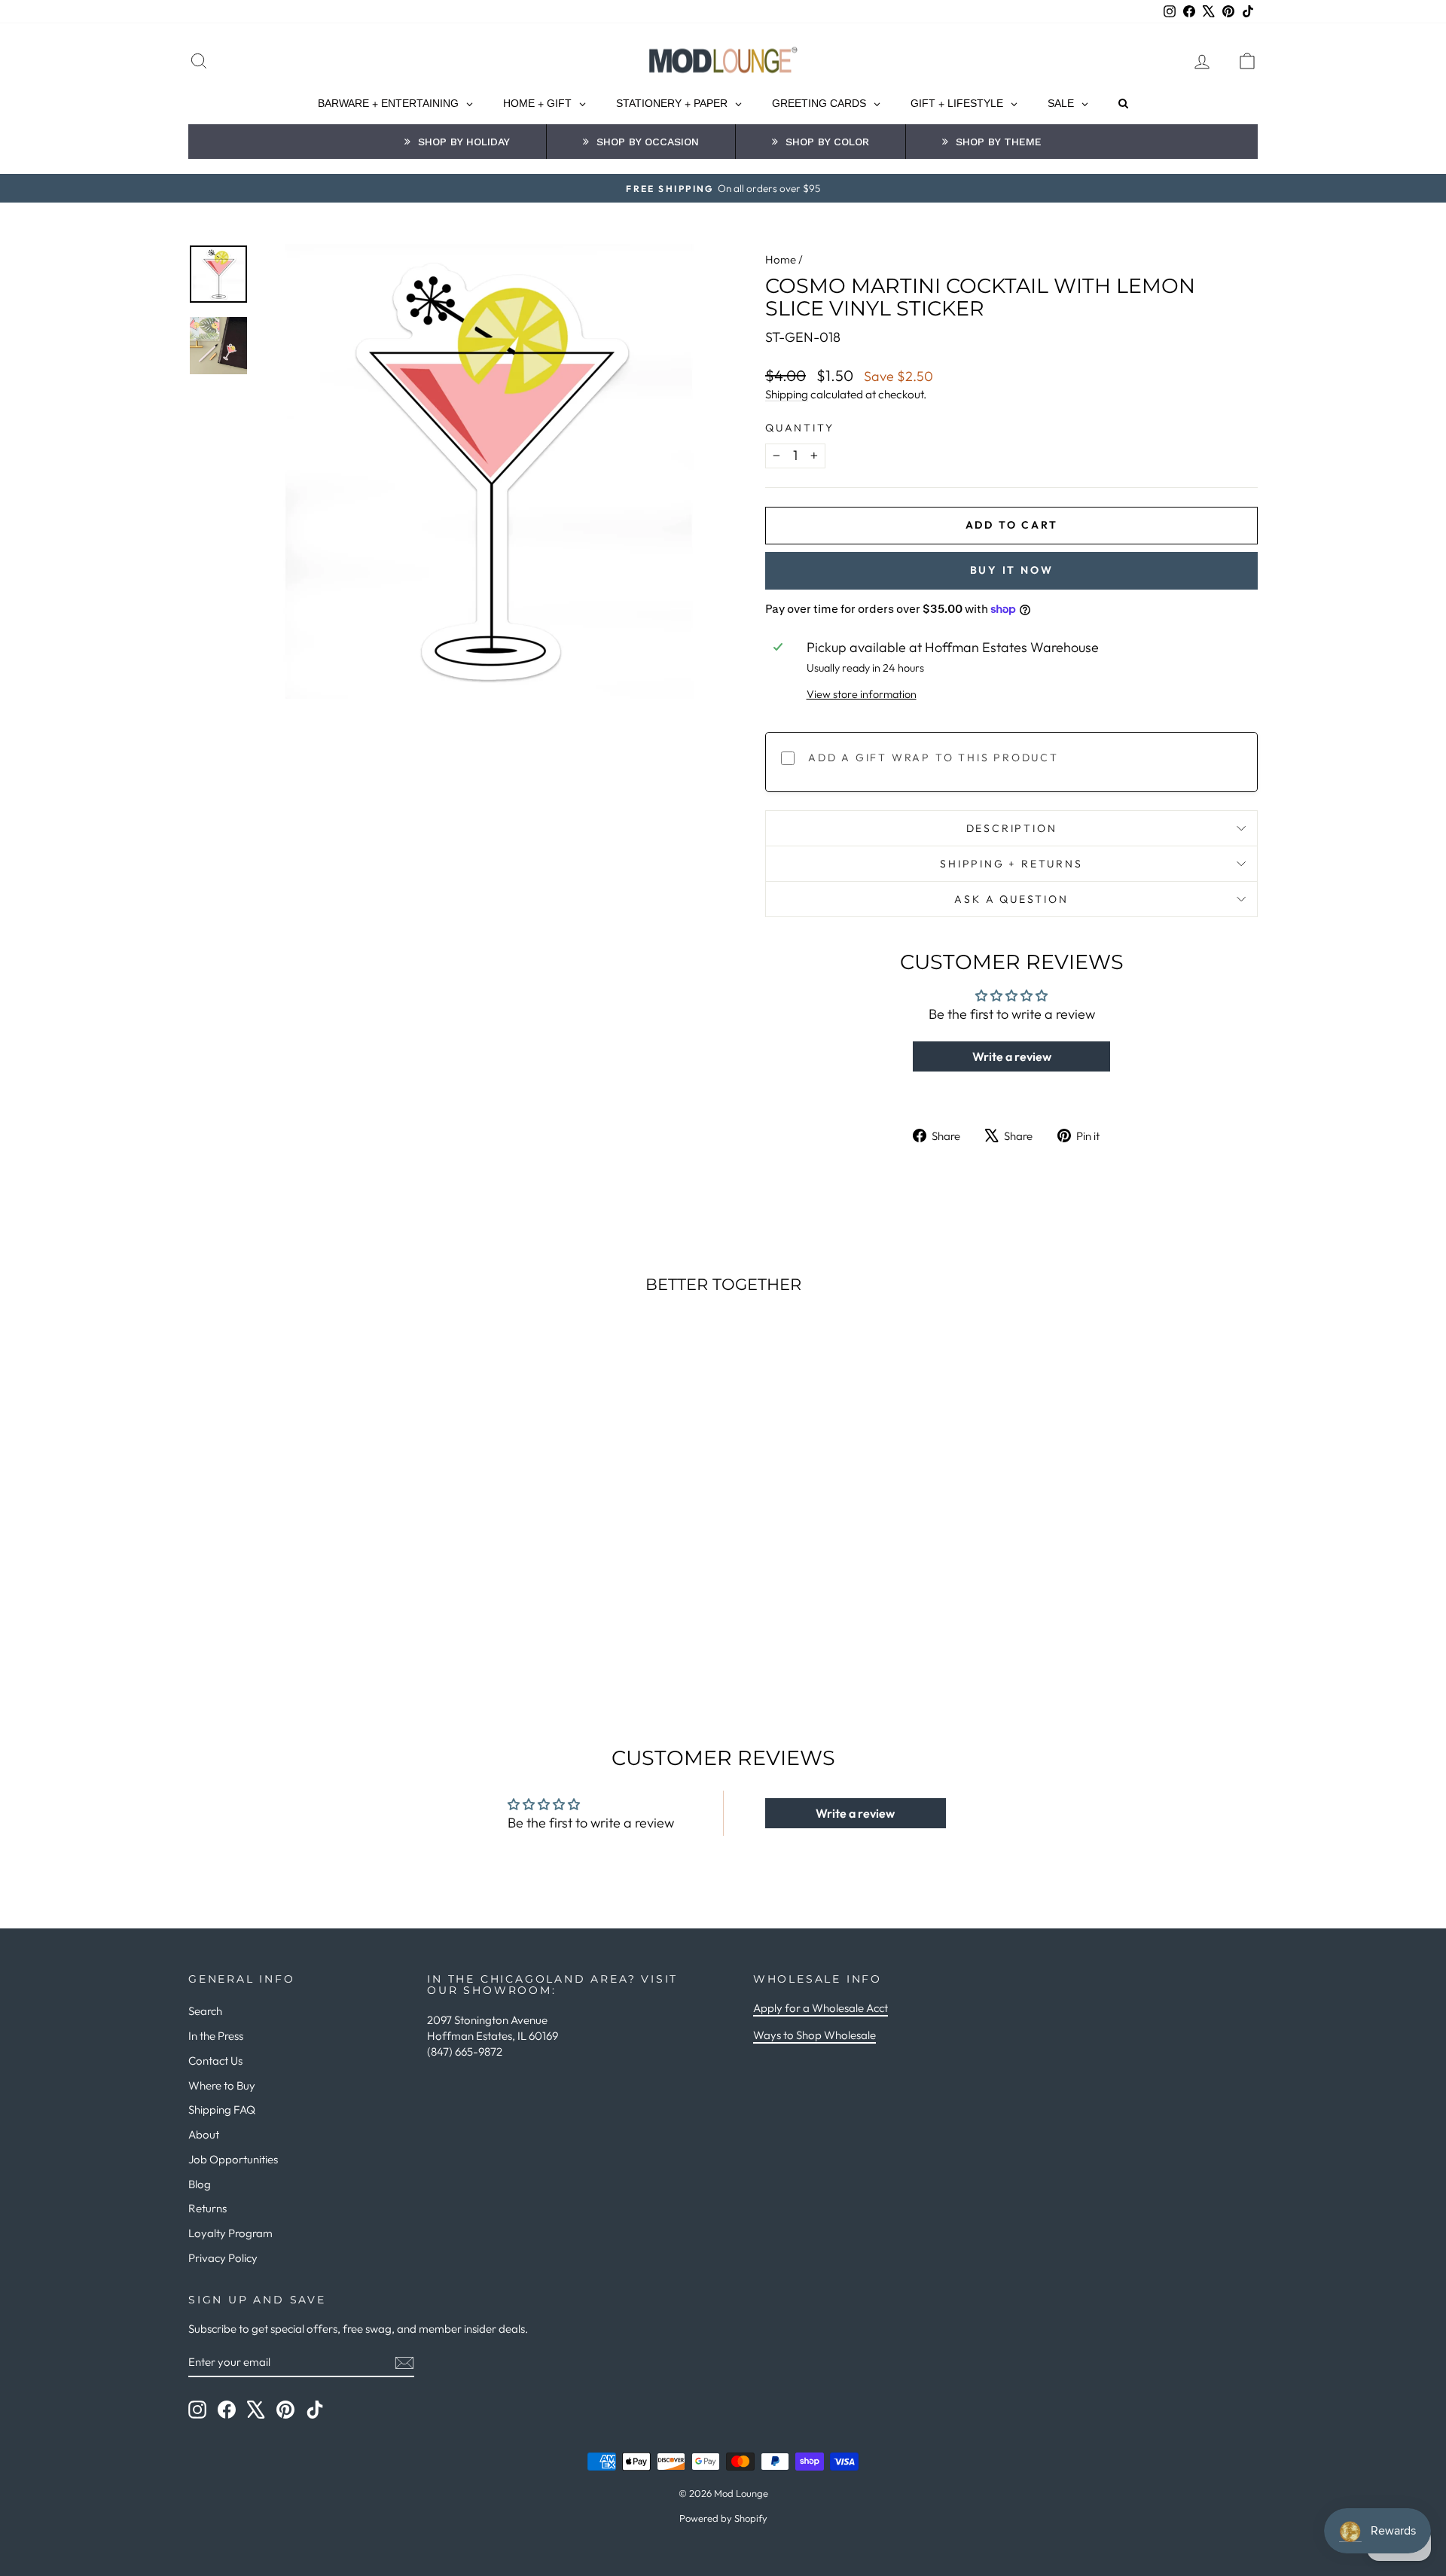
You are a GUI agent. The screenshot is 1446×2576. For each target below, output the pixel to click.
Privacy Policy (223, 2258)
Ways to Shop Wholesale (815, 2035)
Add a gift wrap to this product (933, 758)
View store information (862, 694)
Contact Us (215, 2061)
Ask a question (1011, 899)
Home (781, 259)
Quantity (799, 428)
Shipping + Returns (1011, 864)
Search (205, 2011)
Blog (200, 2184)
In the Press (216, 2036)
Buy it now (1012, 570)
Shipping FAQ (222, 2110)
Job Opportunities (233, 2159)
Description (1012, 828)
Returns (207, 2208)
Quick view (316, 1569)
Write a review (1012, 1056)
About (204, 2134)
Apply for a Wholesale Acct (821, 2008)
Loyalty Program (230, 2233)
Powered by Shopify (723, 2518)
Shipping (787, 394)
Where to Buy (222, 2085)
